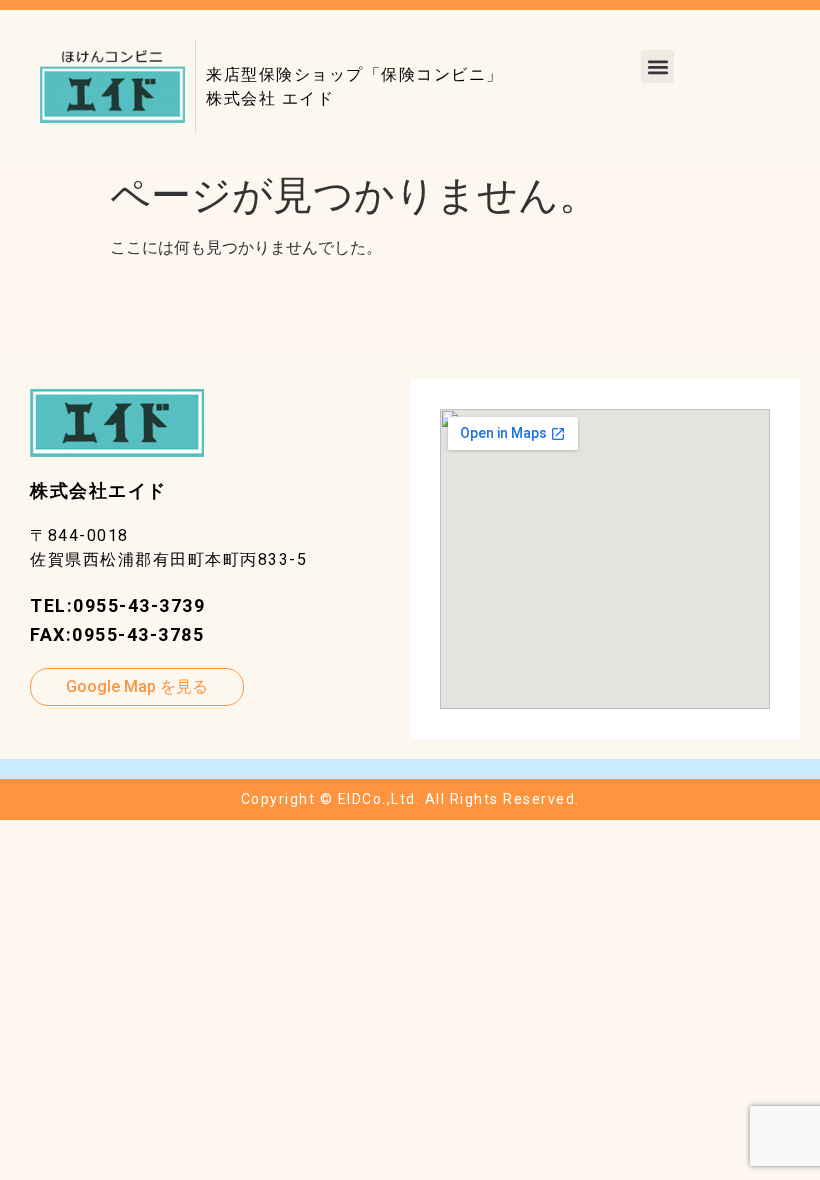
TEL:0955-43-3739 (117, 605)
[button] (657, 66)
